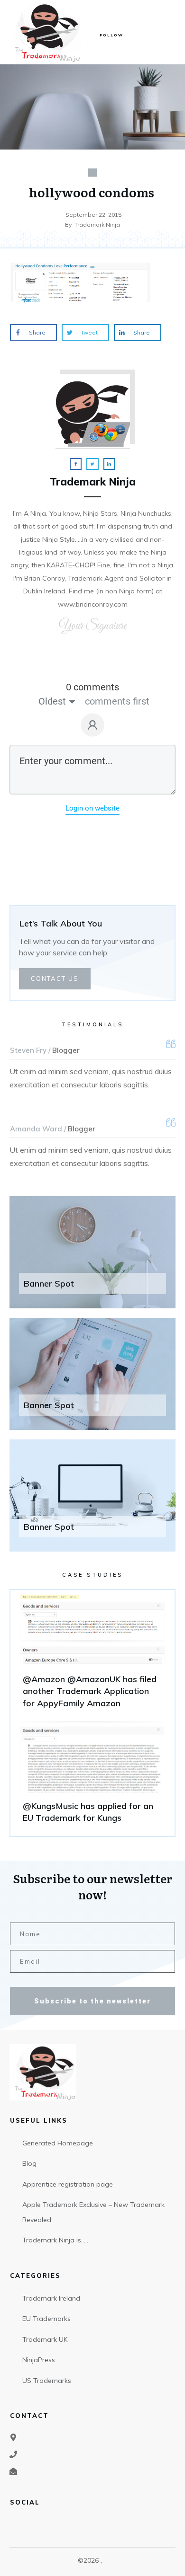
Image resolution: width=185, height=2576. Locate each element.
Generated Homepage (58, 2143)
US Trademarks (47, 2381)
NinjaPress (39, 2360)
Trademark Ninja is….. (55, 2240)
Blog (29, 2163)
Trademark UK (45, 2339)
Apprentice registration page (68, 2184)
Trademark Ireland (51, 2298)
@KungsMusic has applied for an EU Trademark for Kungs (92, 1776)
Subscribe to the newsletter (92, 2001)
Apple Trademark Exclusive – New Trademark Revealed (93, 2212)
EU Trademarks (46, 2319)
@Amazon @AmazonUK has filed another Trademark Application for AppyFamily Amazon (92, 1656)
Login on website (92, 808)
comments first (117, 701)
